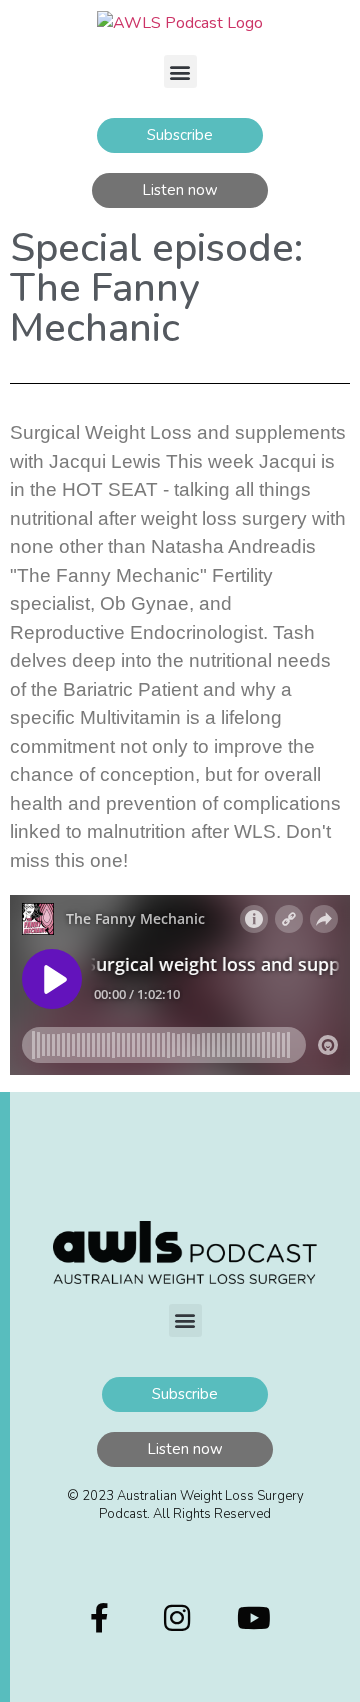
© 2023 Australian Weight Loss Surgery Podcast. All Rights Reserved (185, 1505)
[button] (180, 71)
